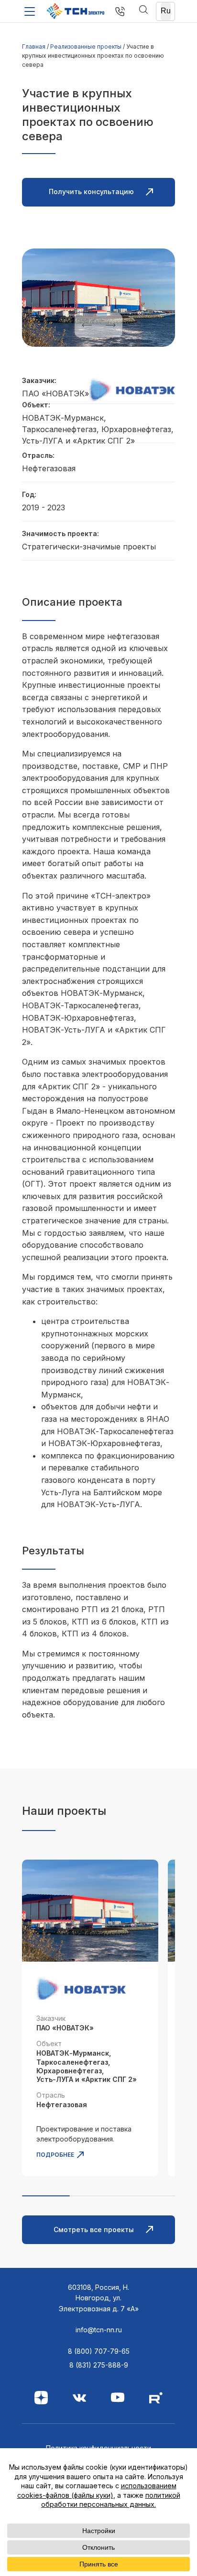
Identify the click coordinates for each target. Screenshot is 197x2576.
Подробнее (55, 2155)
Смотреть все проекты (94, 2229)
